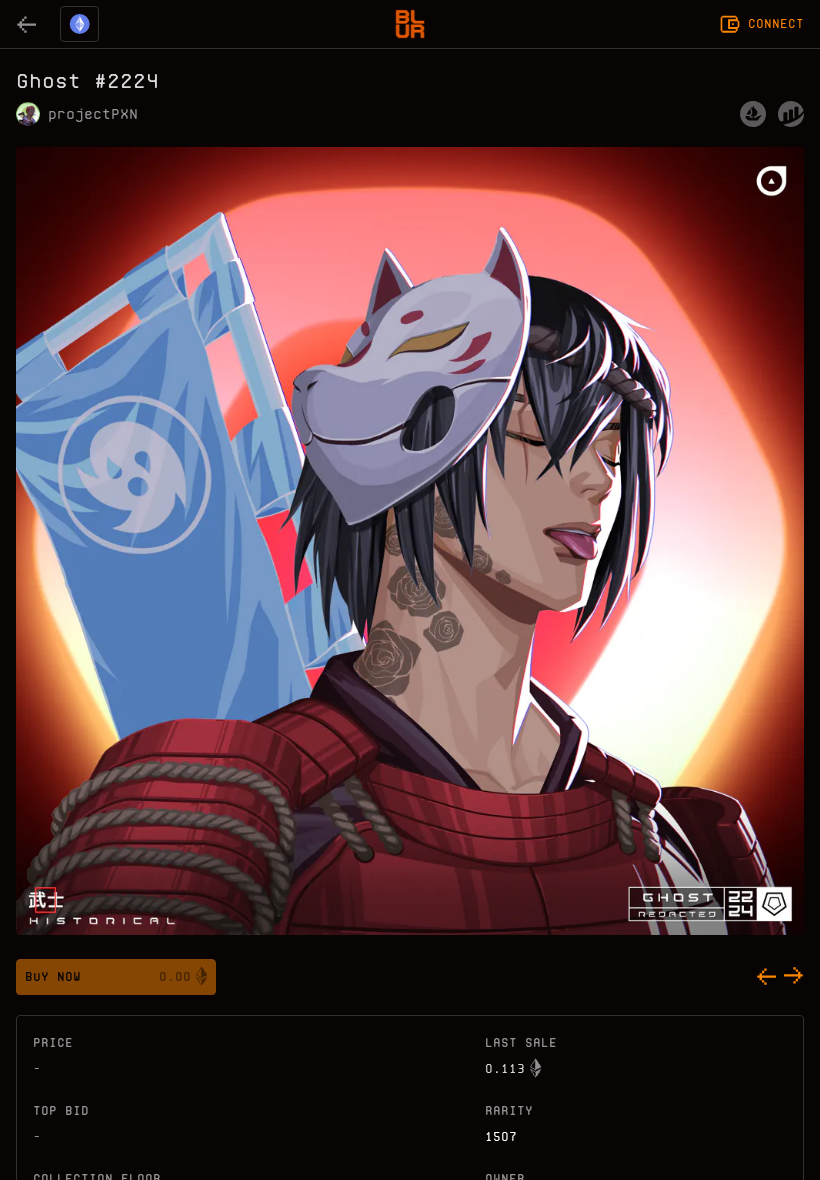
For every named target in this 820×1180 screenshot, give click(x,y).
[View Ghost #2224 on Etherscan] (791, 114)
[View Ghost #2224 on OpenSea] (753, 114)
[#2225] (794, 977)
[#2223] (766, 977)
